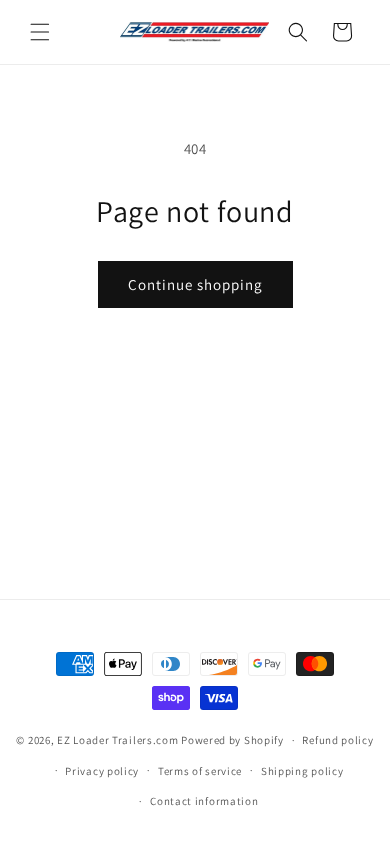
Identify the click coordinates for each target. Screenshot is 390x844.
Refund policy (337, 740)
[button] (40, 32)
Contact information (204, 801)
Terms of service (200, 771)
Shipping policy (302, 771)
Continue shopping (195, 284)
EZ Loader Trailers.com (117, 740)
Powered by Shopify (232, 740)
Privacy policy (102, 771)
